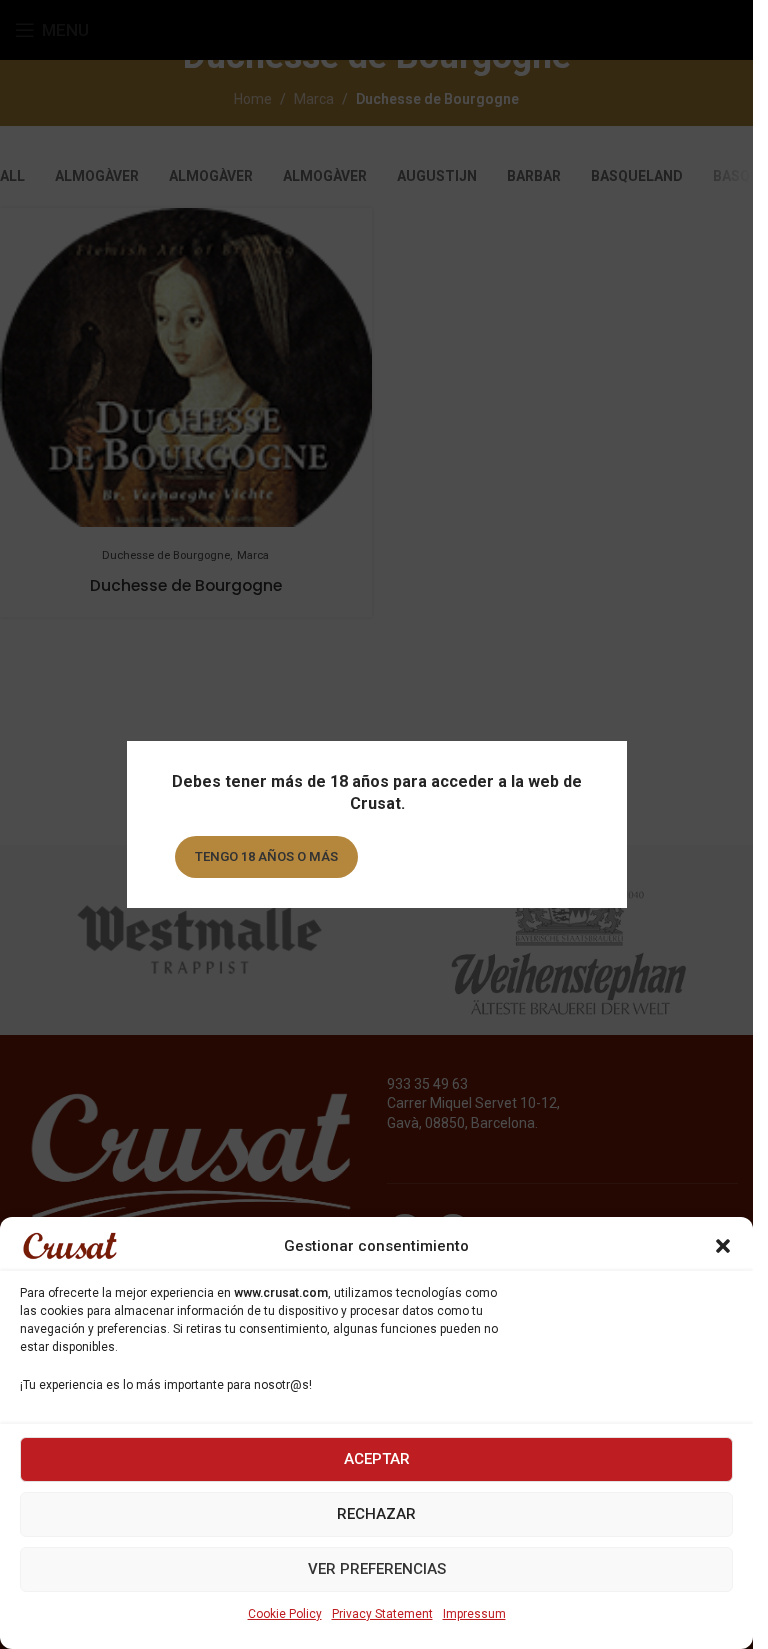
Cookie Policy (285, 1614)
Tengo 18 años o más (265, 856)
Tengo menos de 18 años (475, 856)
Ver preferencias (377, 1569)
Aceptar (377, 1459)
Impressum (474, 1614)
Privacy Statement (382, 1614)
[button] (723, 1246)
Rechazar (376, 1514)
